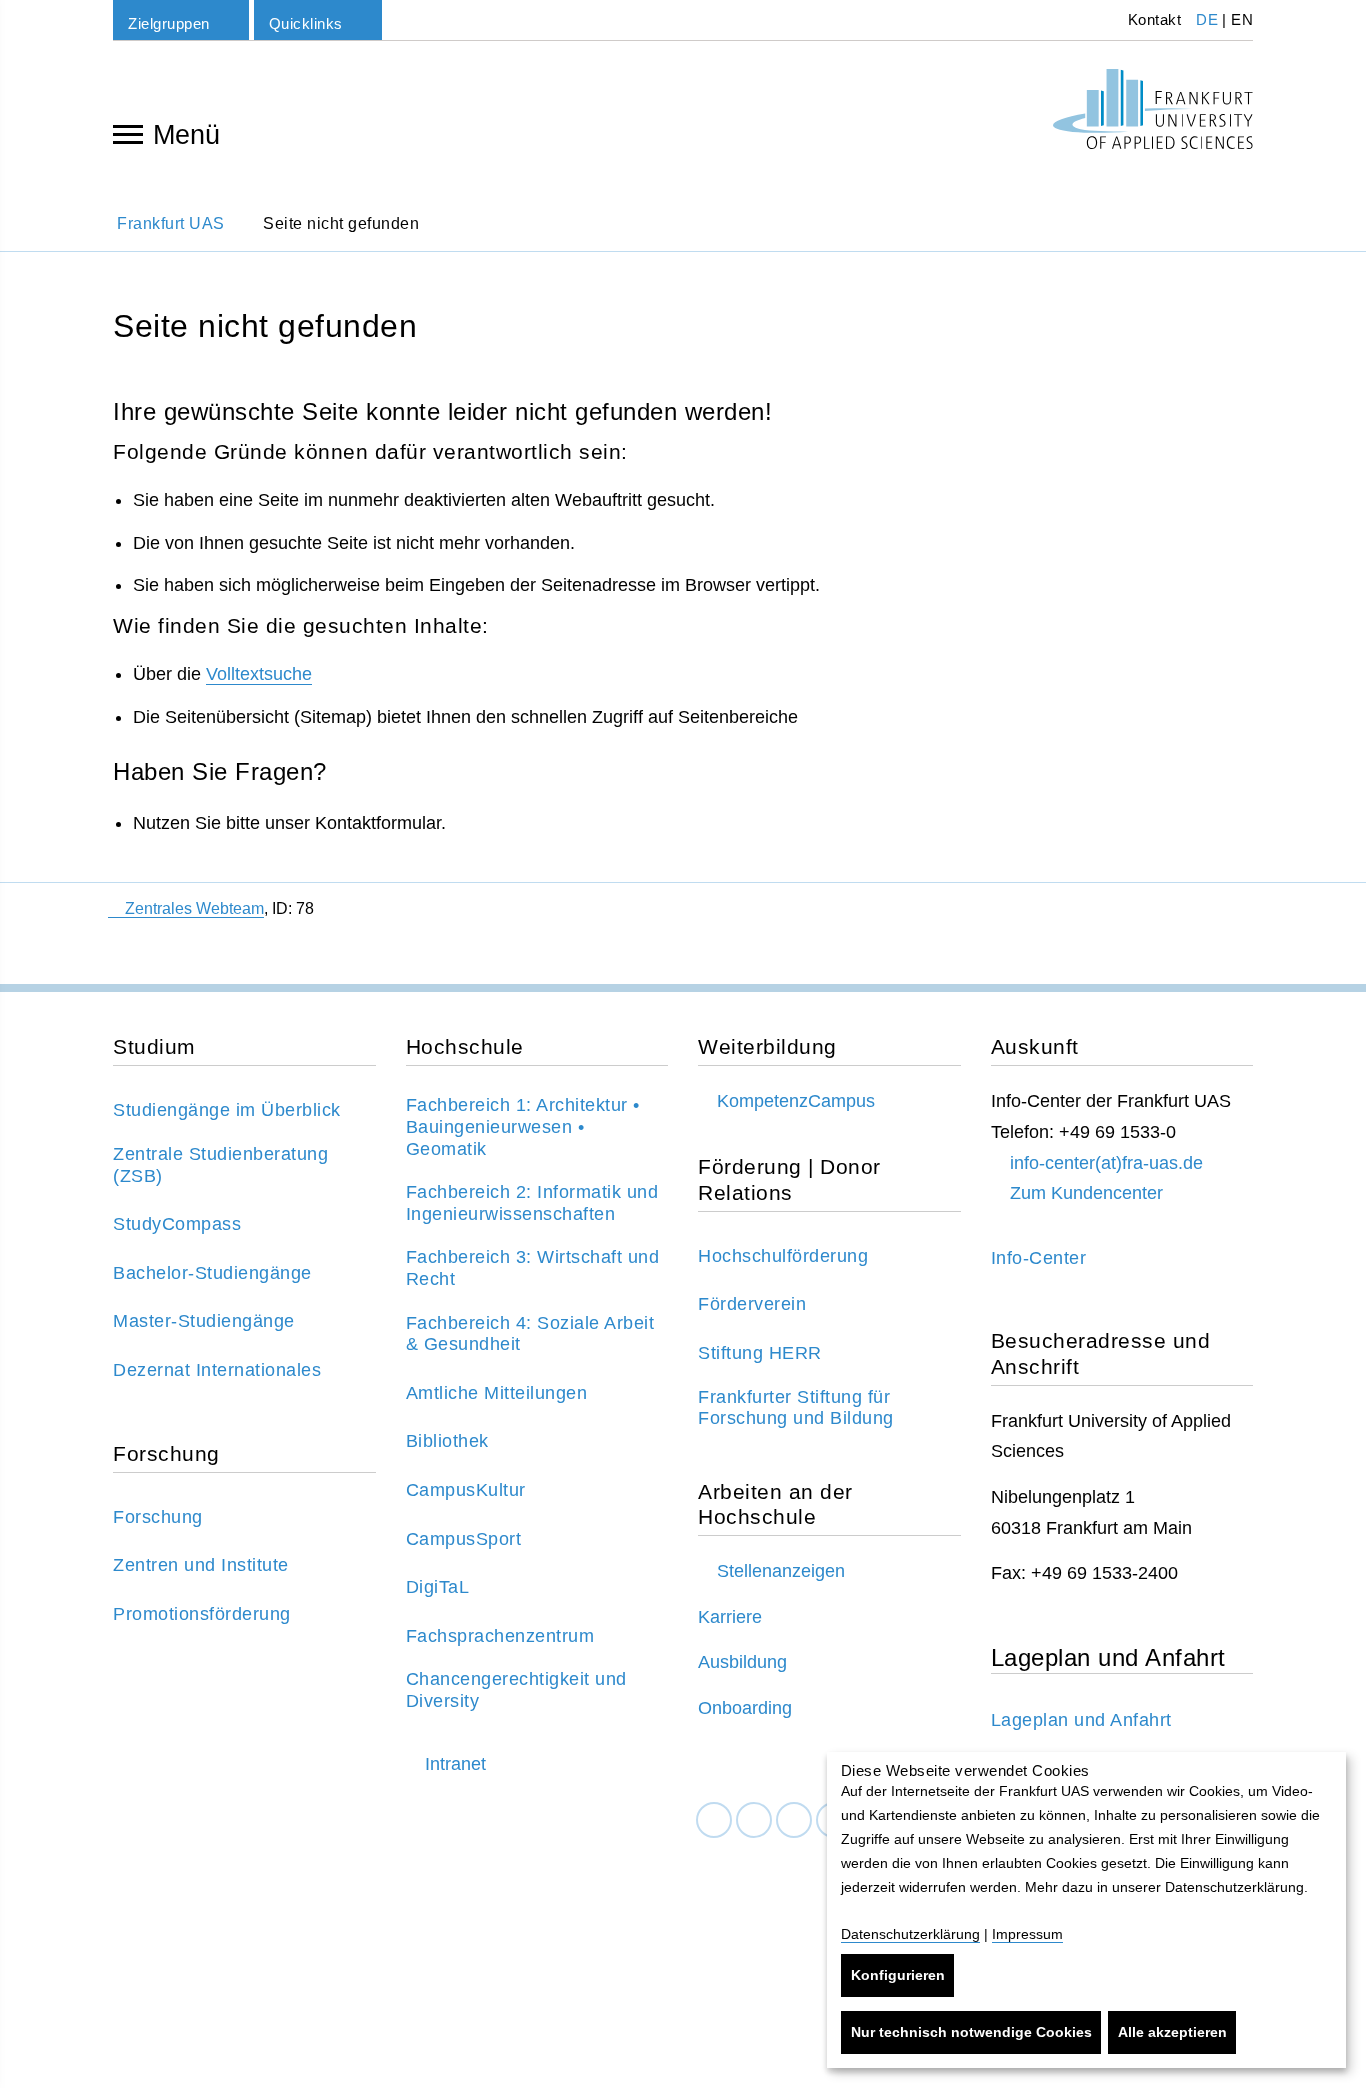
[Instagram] (794, 1820)
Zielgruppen (169, 23)
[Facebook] (714, 1820)
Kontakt (1152, 19)
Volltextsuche (259, 674)
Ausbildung (742, 1662)
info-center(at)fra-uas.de (1106, 1163)
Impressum (1027, 1934)
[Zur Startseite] (1153, 109)
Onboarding (745, 1708)
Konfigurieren (898, 1975)
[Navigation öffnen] (128, 133)
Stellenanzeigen (781, 1571)
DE (1207, 19)
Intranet (455, 1764)
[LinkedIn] (754, 1820)
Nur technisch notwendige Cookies (971, 2032)
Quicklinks (306, 23)
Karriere (730, 1617)
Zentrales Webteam (194, 908)
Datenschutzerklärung (910, 1934)
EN (1242, 19)
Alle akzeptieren (1172, 2032)
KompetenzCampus (796, 1101)
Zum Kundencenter (1086, 1193)
